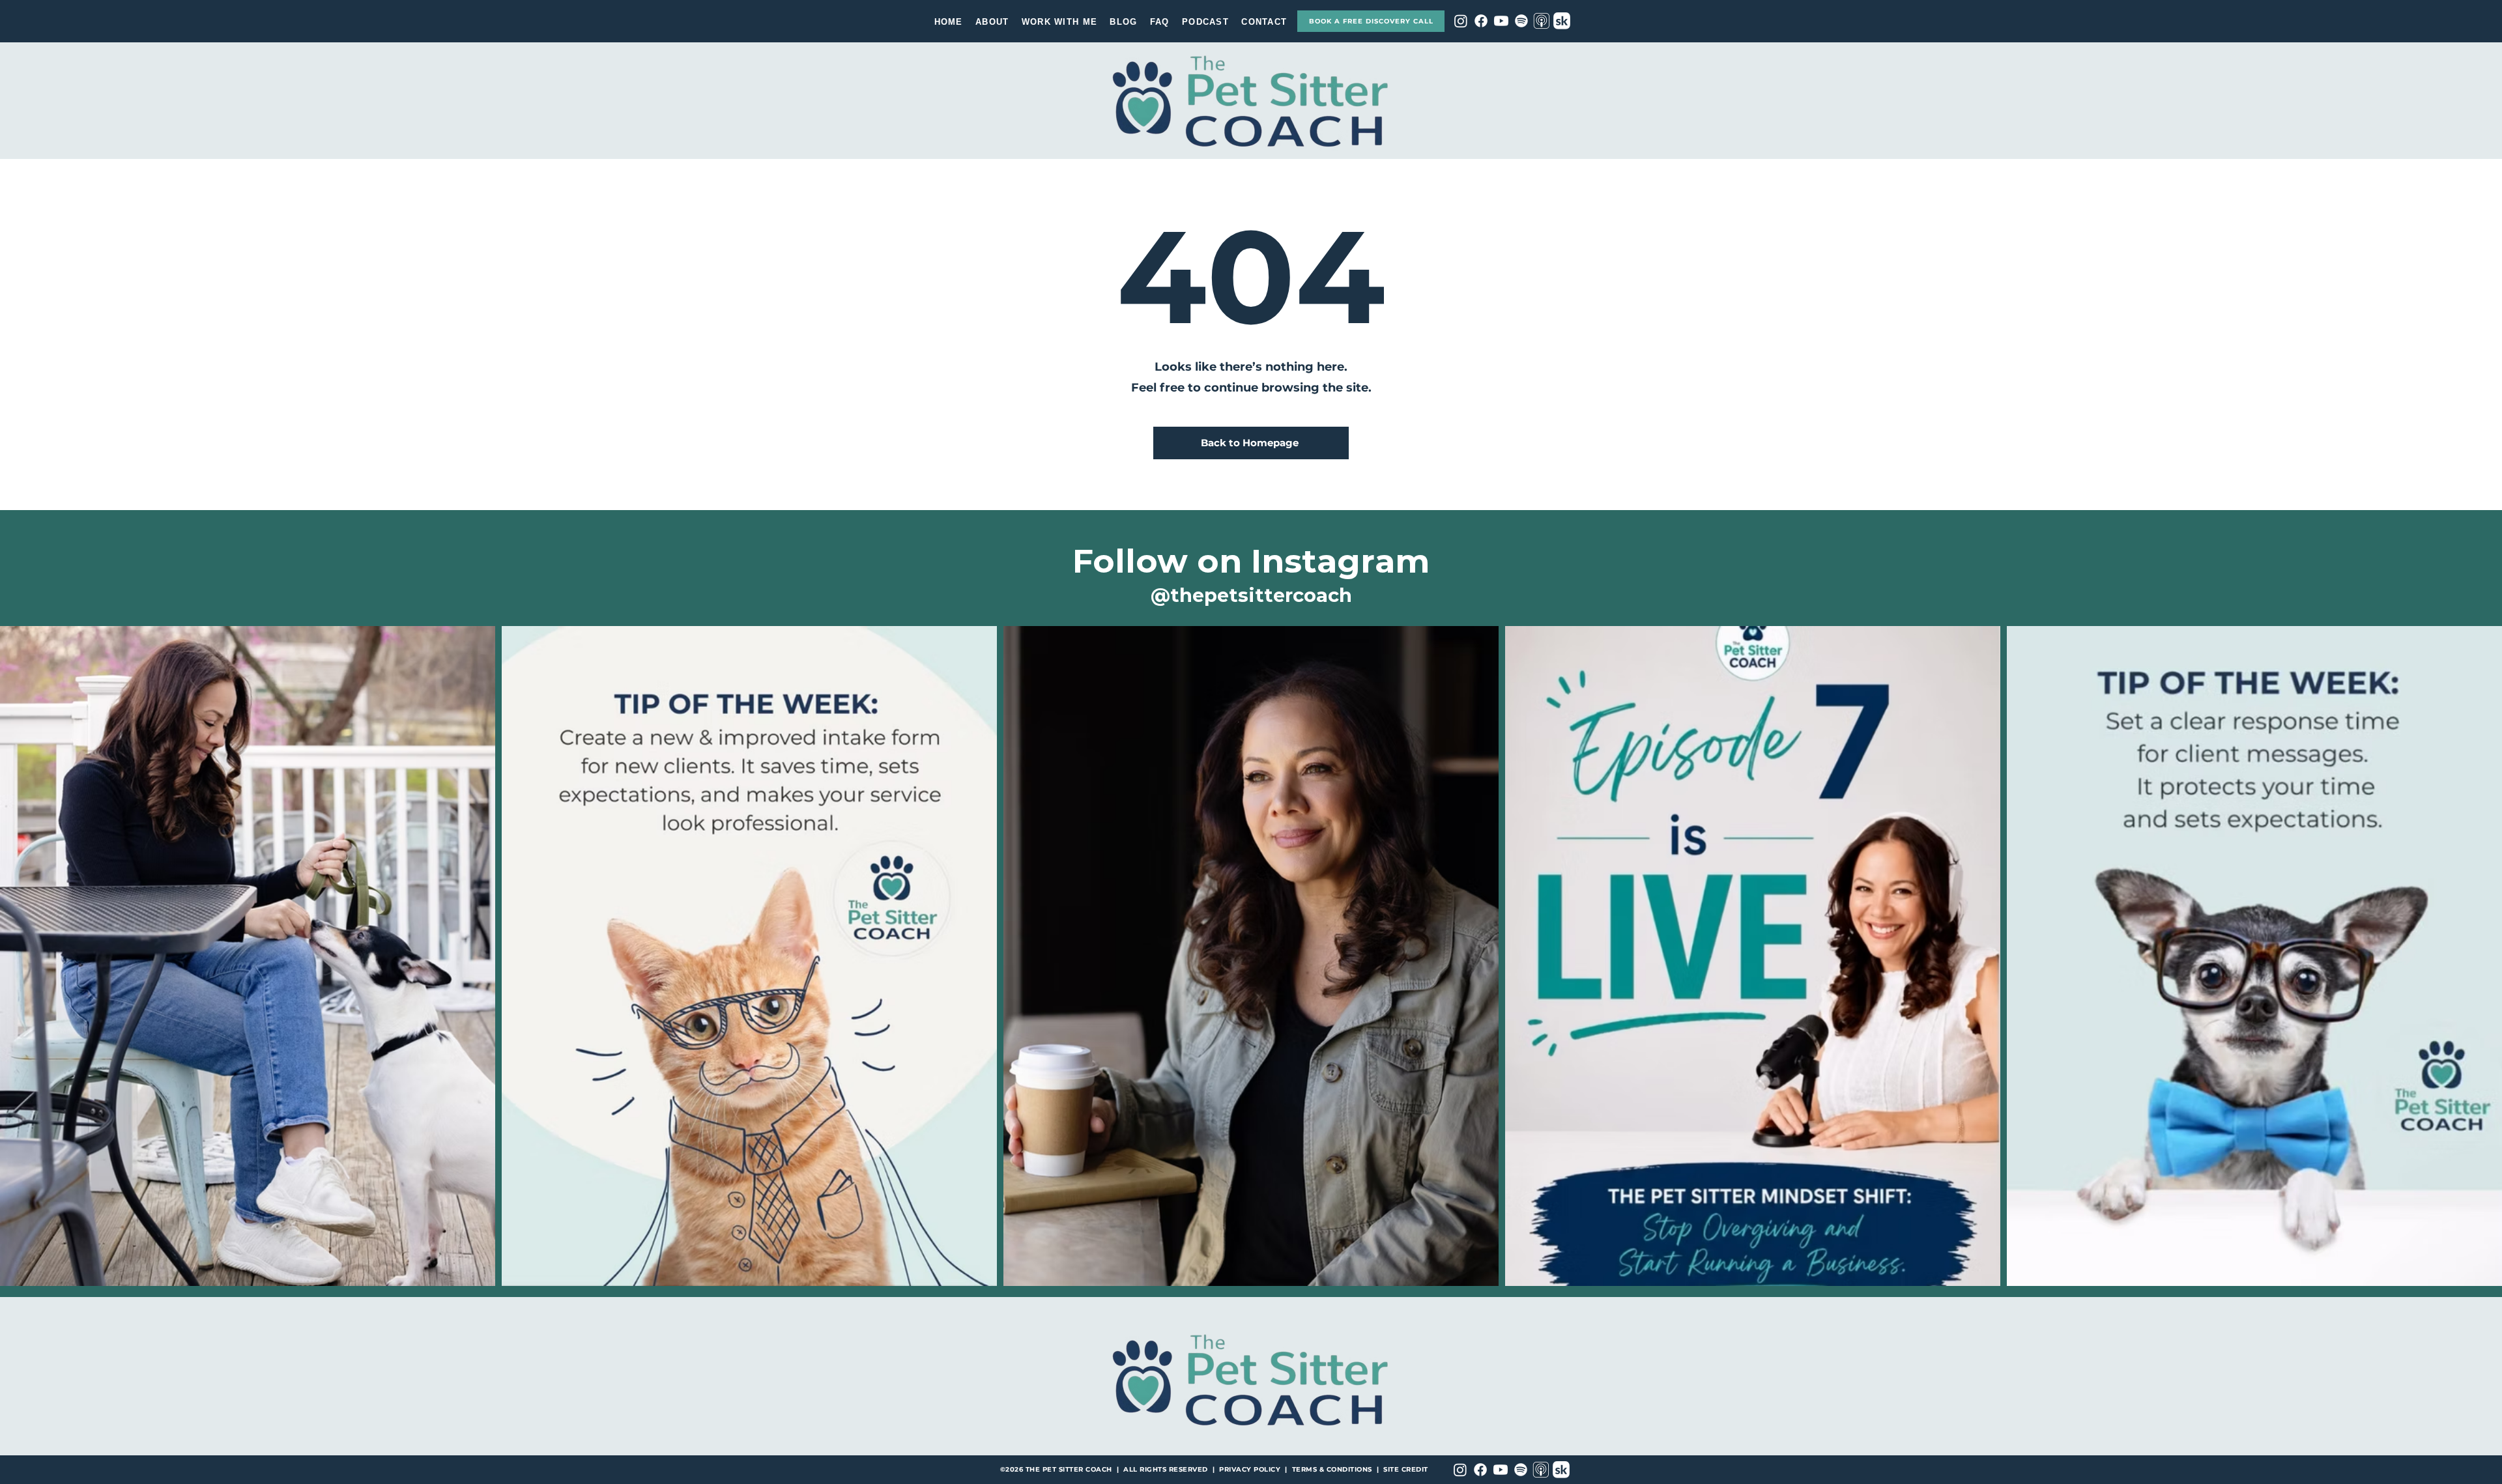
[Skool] (1562, 21)
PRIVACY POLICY (1250, 1469)
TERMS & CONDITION (1330, 1469)
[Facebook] (1481, 21)
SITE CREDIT (1406, 1469)
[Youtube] (1501, 21)
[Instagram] (1461, 21)
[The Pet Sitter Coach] (1542, 21)
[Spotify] (1521, 21)
